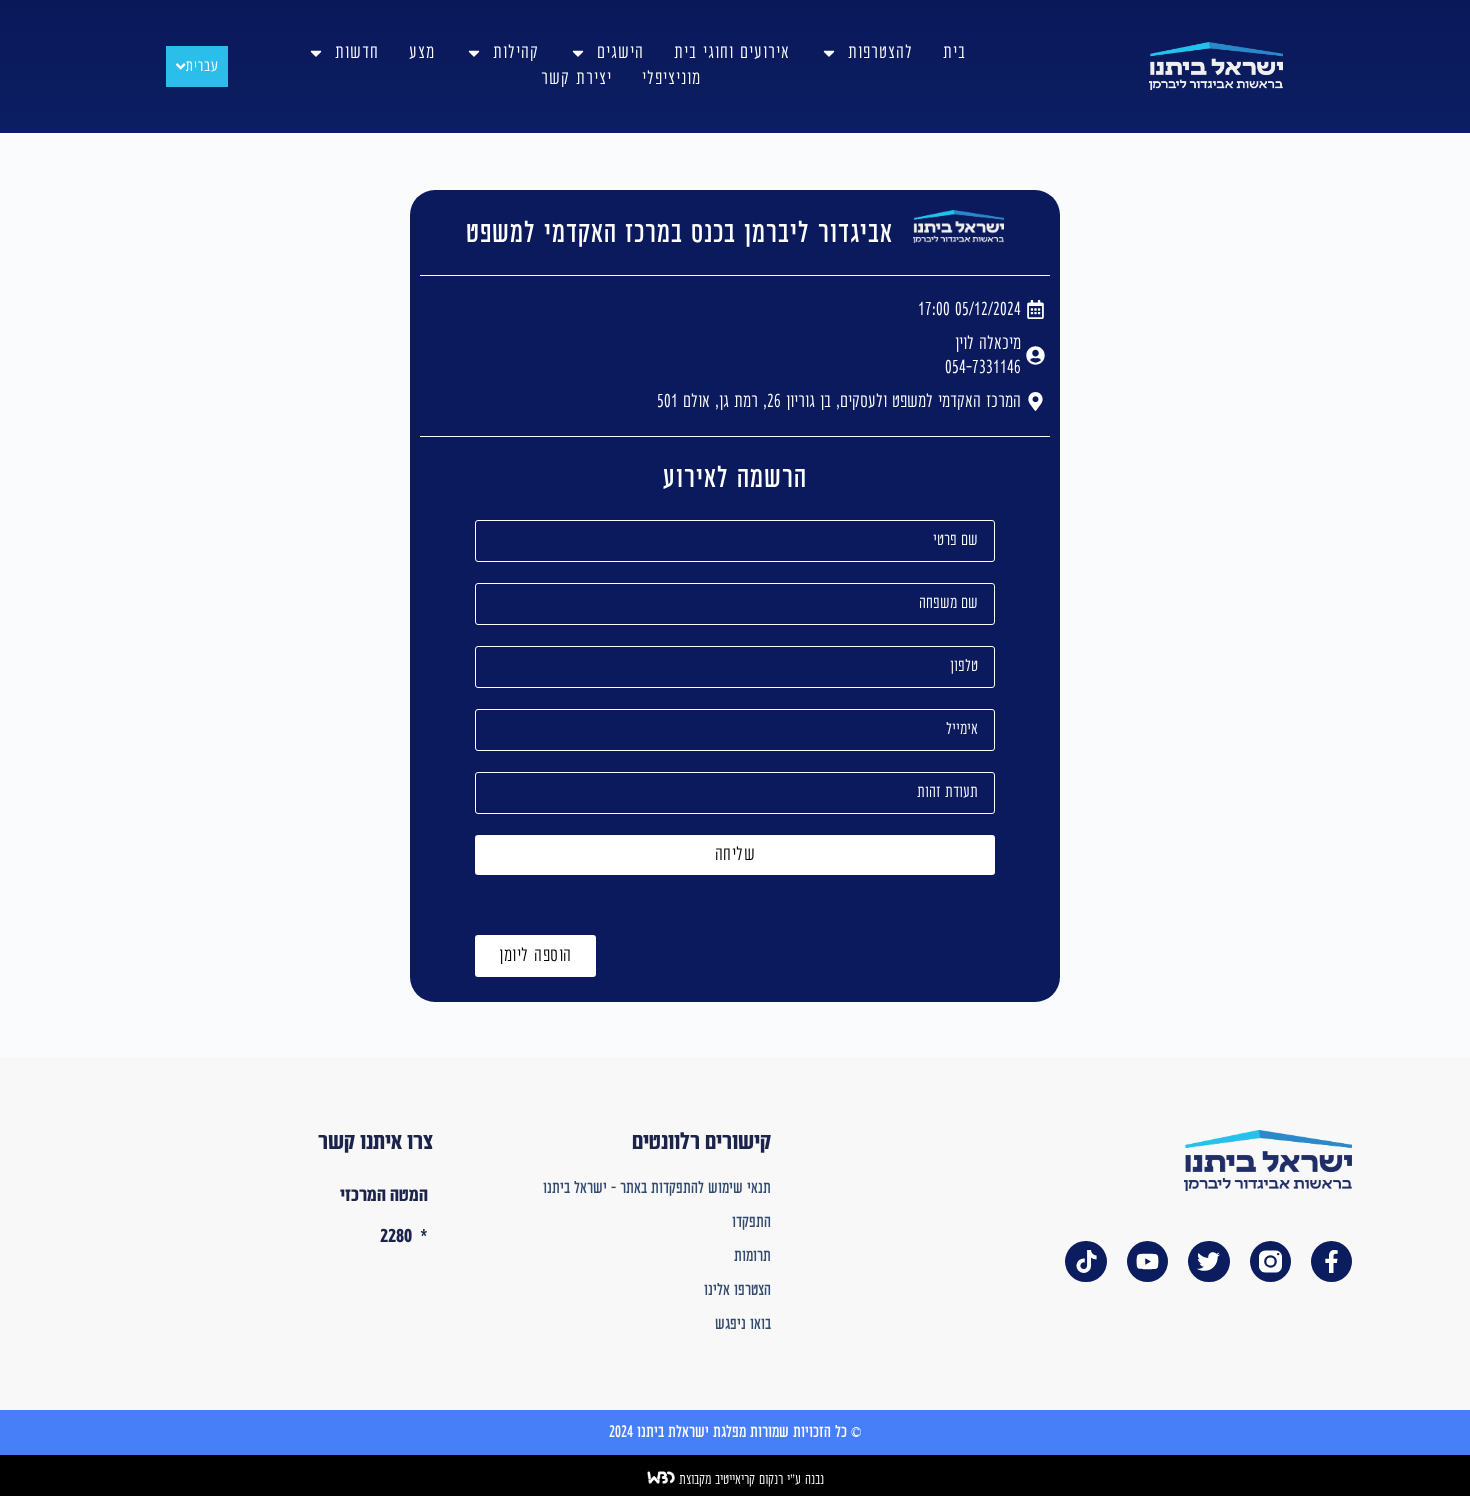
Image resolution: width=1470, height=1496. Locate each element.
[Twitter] (1208, 1261)
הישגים (620, 52)
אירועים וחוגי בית (732, 52)
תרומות (752, 1256)
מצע (422, 52)
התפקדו (751, 1222)
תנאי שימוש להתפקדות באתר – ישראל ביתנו (656, 1188)
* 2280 (404, 1236)
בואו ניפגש (742, 1324)
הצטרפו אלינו (737, 1290)
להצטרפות (880, 52)
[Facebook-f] (1331, 1261)
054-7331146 (983, 367)
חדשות (357, 52)
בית (954, 52)
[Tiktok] (1085, 1261)
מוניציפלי (671, 78)
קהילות (516, 52)
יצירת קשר (576, 78)
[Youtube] (1147, 1261)
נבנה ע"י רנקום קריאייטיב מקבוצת (749, 1480)
